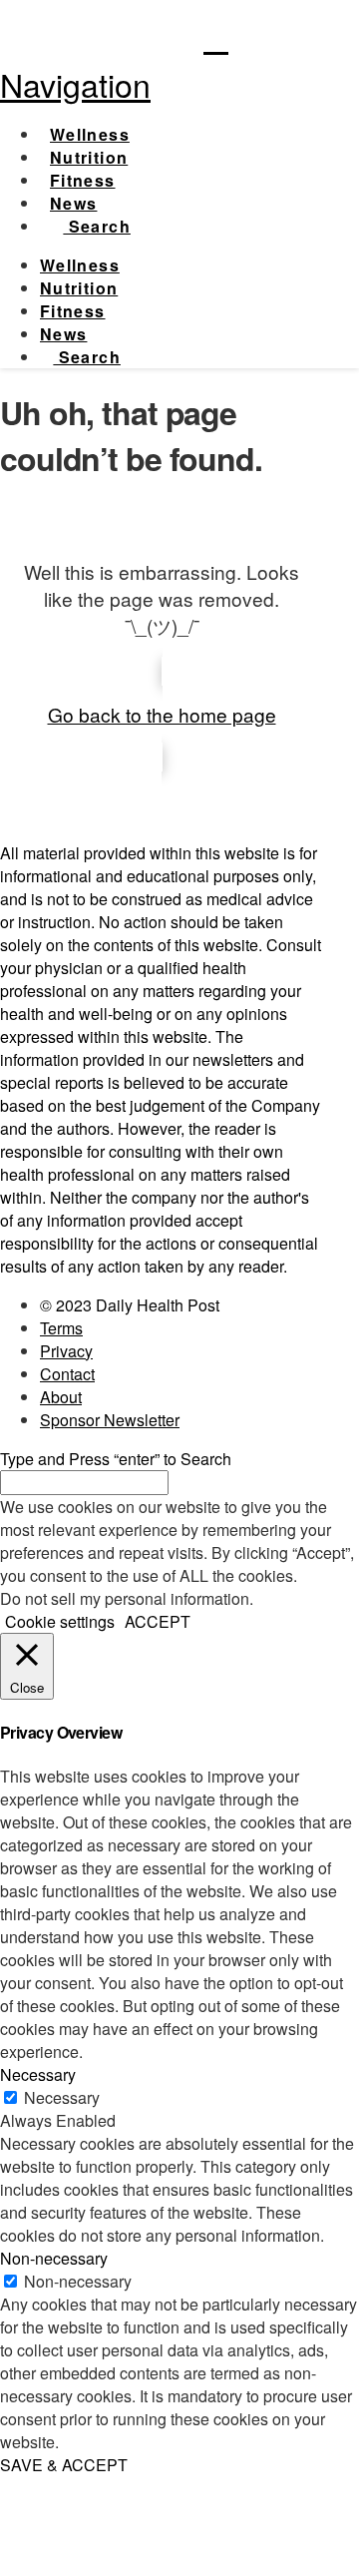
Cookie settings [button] (60, 1621)
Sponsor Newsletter (110, 1420)
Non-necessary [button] (54, 2258)
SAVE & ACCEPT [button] (64, 2465)
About (61, 1397)
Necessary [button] (38, 2074)
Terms (61, 1328)
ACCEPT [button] (158, 1621)
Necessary (62, 2097)
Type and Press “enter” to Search (116, 1459)
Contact (67, 1374)
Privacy (66, 1351)
